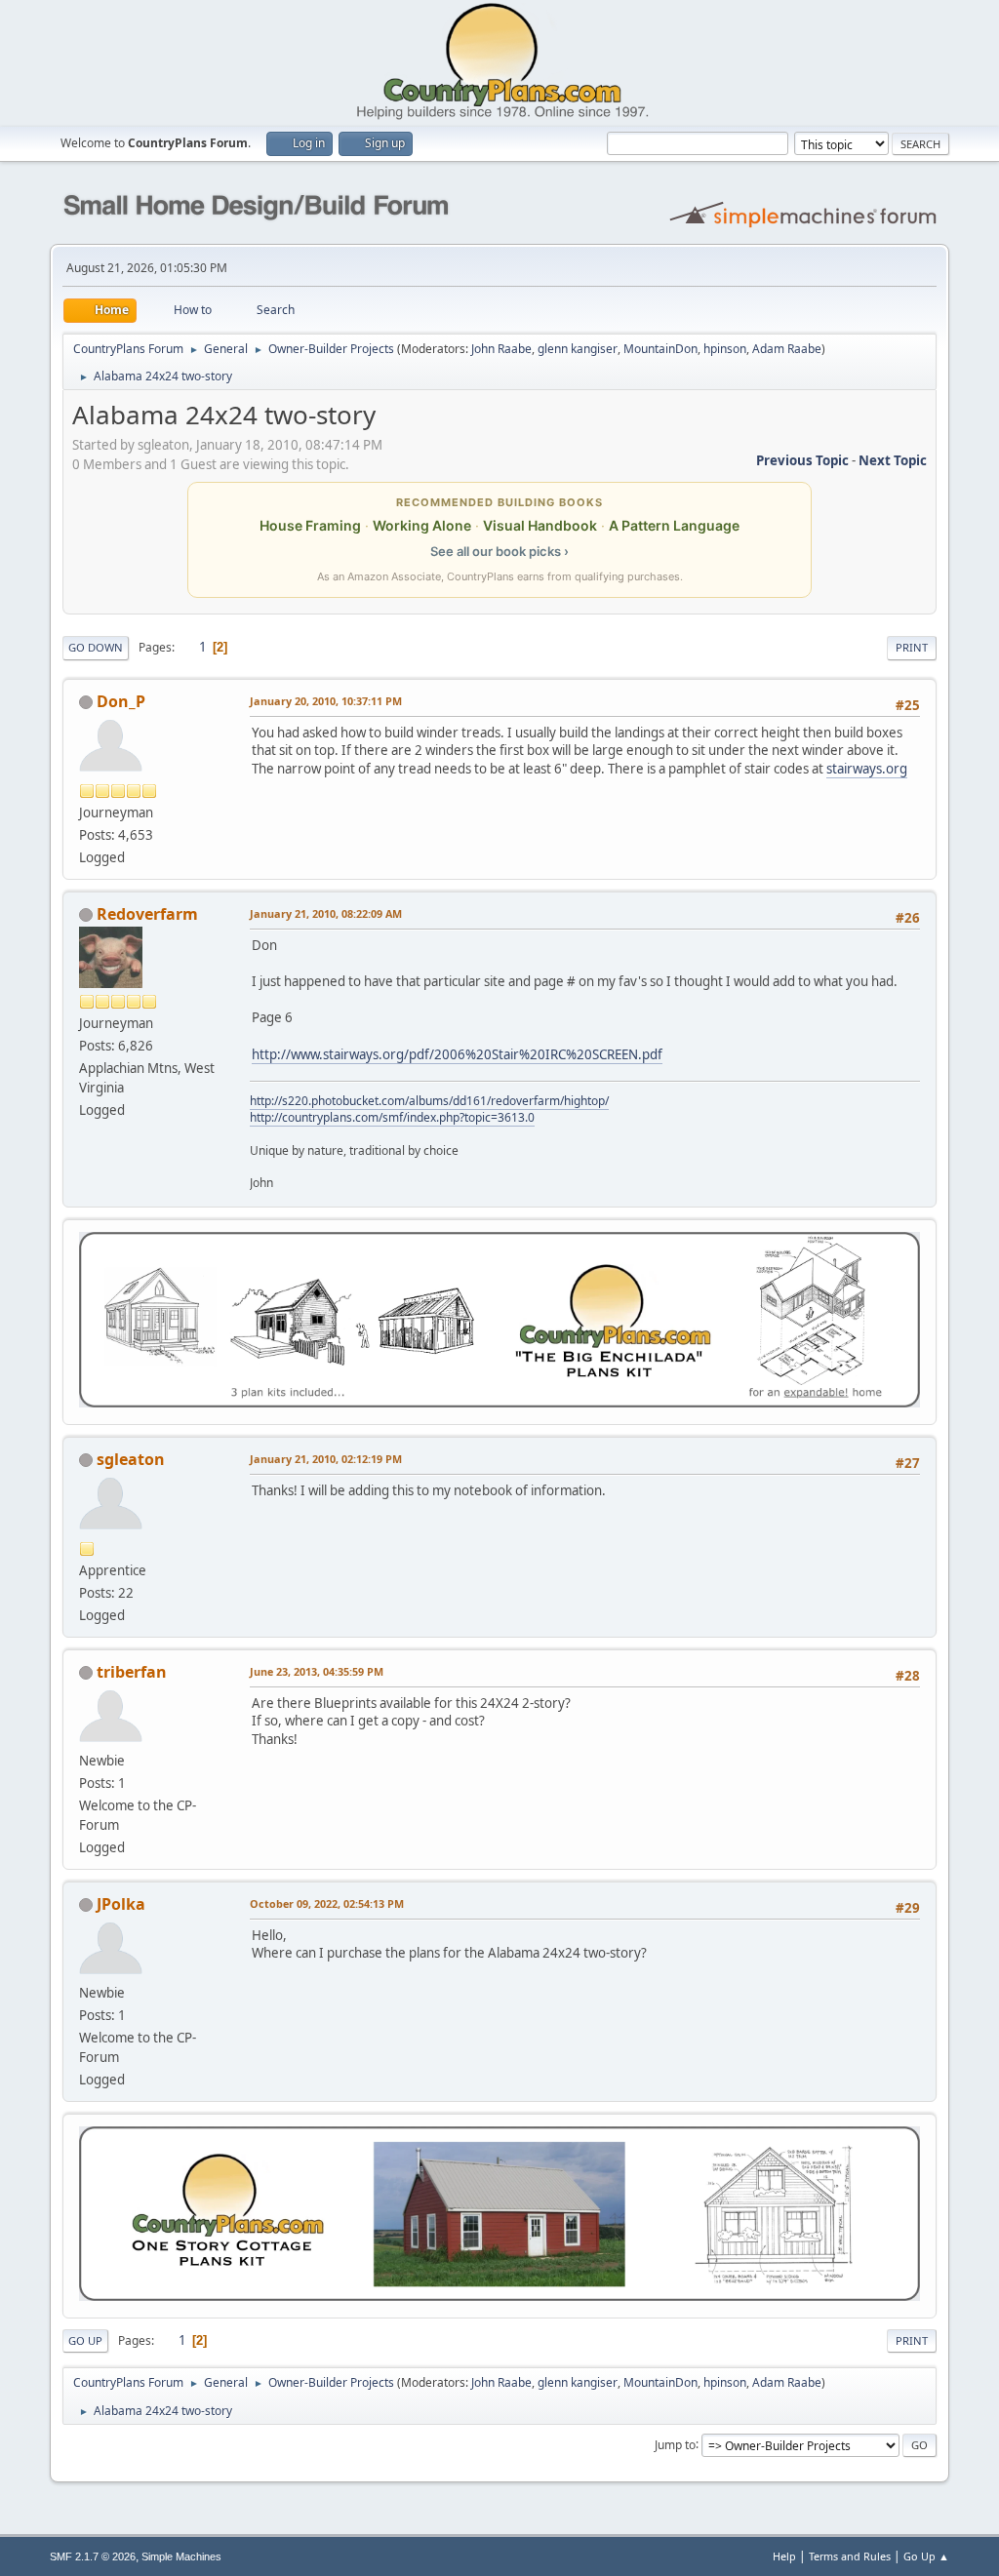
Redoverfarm (147, 914)
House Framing (310, 525)
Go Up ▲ (926, 2556)
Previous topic (802, 460)
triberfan (132, 1672)
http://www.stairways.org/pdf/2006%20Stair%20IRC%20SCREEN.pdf (457, 1054)
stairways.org (867, 769)
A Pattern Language (674, 525)
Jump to (675, 2444)
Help (784, 2556)
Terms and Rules (850, 2556)
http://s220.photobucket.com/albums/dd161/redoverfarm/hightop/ (429, 1101)
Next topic (893, 460)
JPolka (121, 1904)
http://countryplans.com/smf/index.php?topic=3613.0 (392, 1117)
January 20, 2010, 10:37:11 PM (326, 701)
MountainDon (660, 349)
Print (912, 647)
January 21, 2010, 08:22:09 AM (326, 913)
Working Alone (422, 525)
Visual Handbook (540, 525)
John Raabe (501, 349)
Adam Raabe (787, 349)
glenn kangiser (578, 349)
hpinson (725, 349)
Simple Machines (181, 2556)
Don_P (121, 701)
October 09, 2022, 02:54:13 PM (327, 1903)
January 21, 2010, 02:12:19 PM (326, 1459)
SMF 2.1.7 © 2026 (93, 2556)
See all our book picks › (499, 551)
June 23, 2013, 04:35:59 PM (317, 1671)
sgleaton (131, 1459)
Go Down (96, 647)
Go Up (85, 2340)
